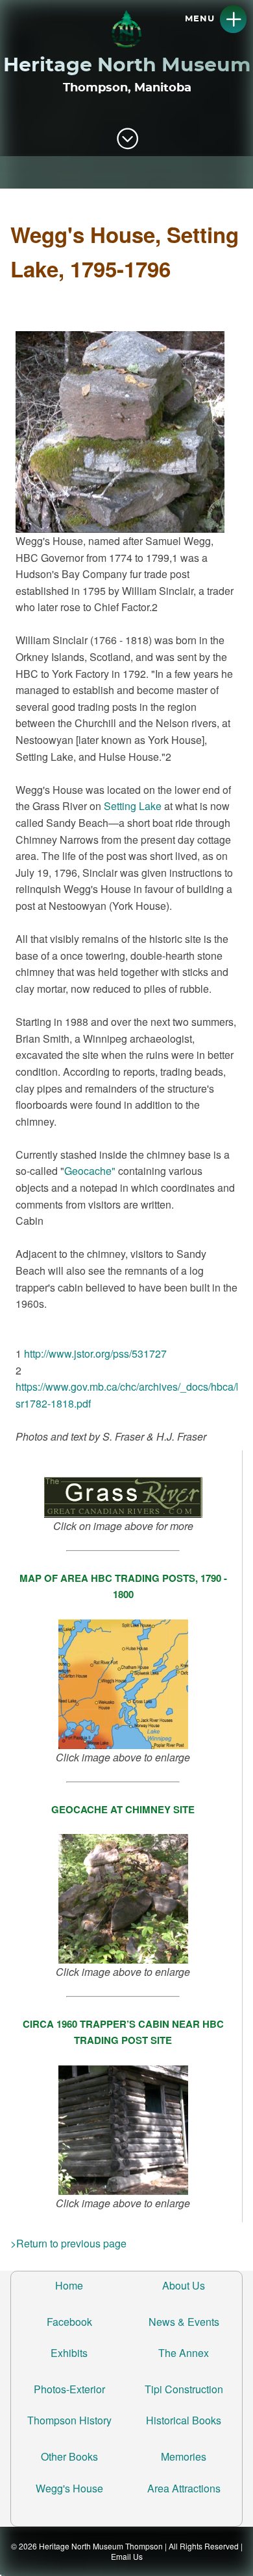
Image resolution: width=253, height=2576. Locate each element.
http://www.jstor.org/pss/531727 (95, 1353)
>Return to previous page (68, 2243)
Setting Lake (133, 806)
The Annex (184, 2353)
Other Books (69, 2456)
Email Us (127, 2556)
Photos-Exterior (69, 2389)
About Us (184, 2285)
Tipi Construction (184, 2389)
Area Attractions (184, 2488)
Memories (184, 2456)
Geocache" (90, 1171)
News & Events (184, 2322)
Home (69, 2285)
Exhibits (69, 2353)
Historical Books (184, 2420)
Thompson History (69, 2420)
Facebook (69, 2322)
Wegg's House (69, 2488)
